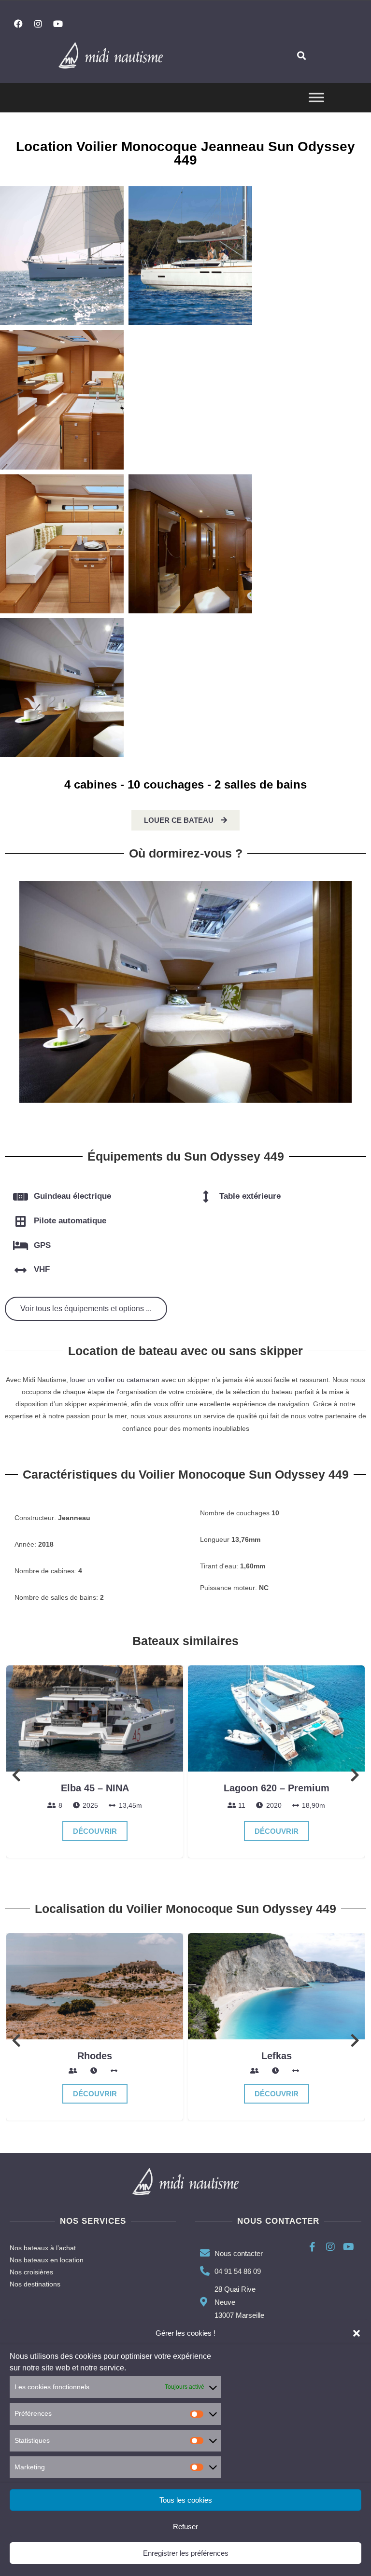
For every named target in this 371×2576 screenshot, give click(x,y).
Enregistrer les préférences (186, 2553)
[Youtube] (58, 24)
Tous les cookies (186, 2500)
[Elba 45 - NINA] (95, 1718)
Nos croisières (31, 2272)
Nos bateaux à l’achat (43, 2248)
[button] (357, 2333)
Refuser (185, 2527)
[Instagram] (38, 24)
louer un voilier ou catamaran (115, 1380)
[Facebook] (18, 24)
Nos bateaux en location (47, 2260)
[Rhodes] (95, 1986)
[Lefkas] (276, 1986)
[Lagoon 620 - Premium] (276, 1718)
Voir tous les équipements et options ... (86, 1309)
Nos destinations (35, 2284)
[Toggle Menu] (316, 98)
